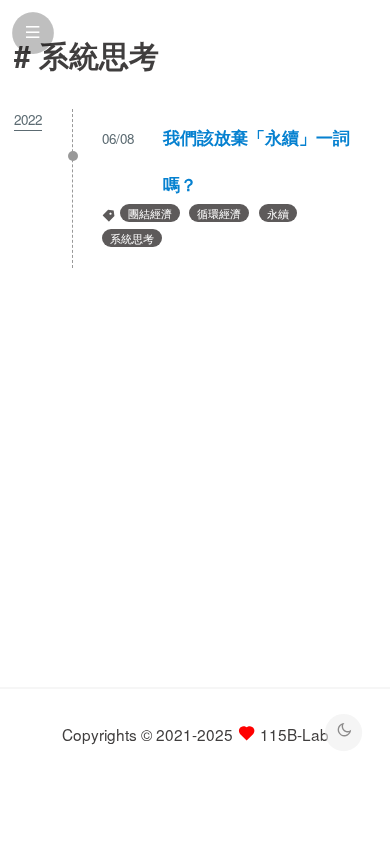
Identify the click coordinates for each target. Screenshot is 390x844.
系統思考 (132, 238)
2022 (28, 119)
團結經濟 (150, 213)
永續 (278, 213)
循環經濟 (219, 213)
